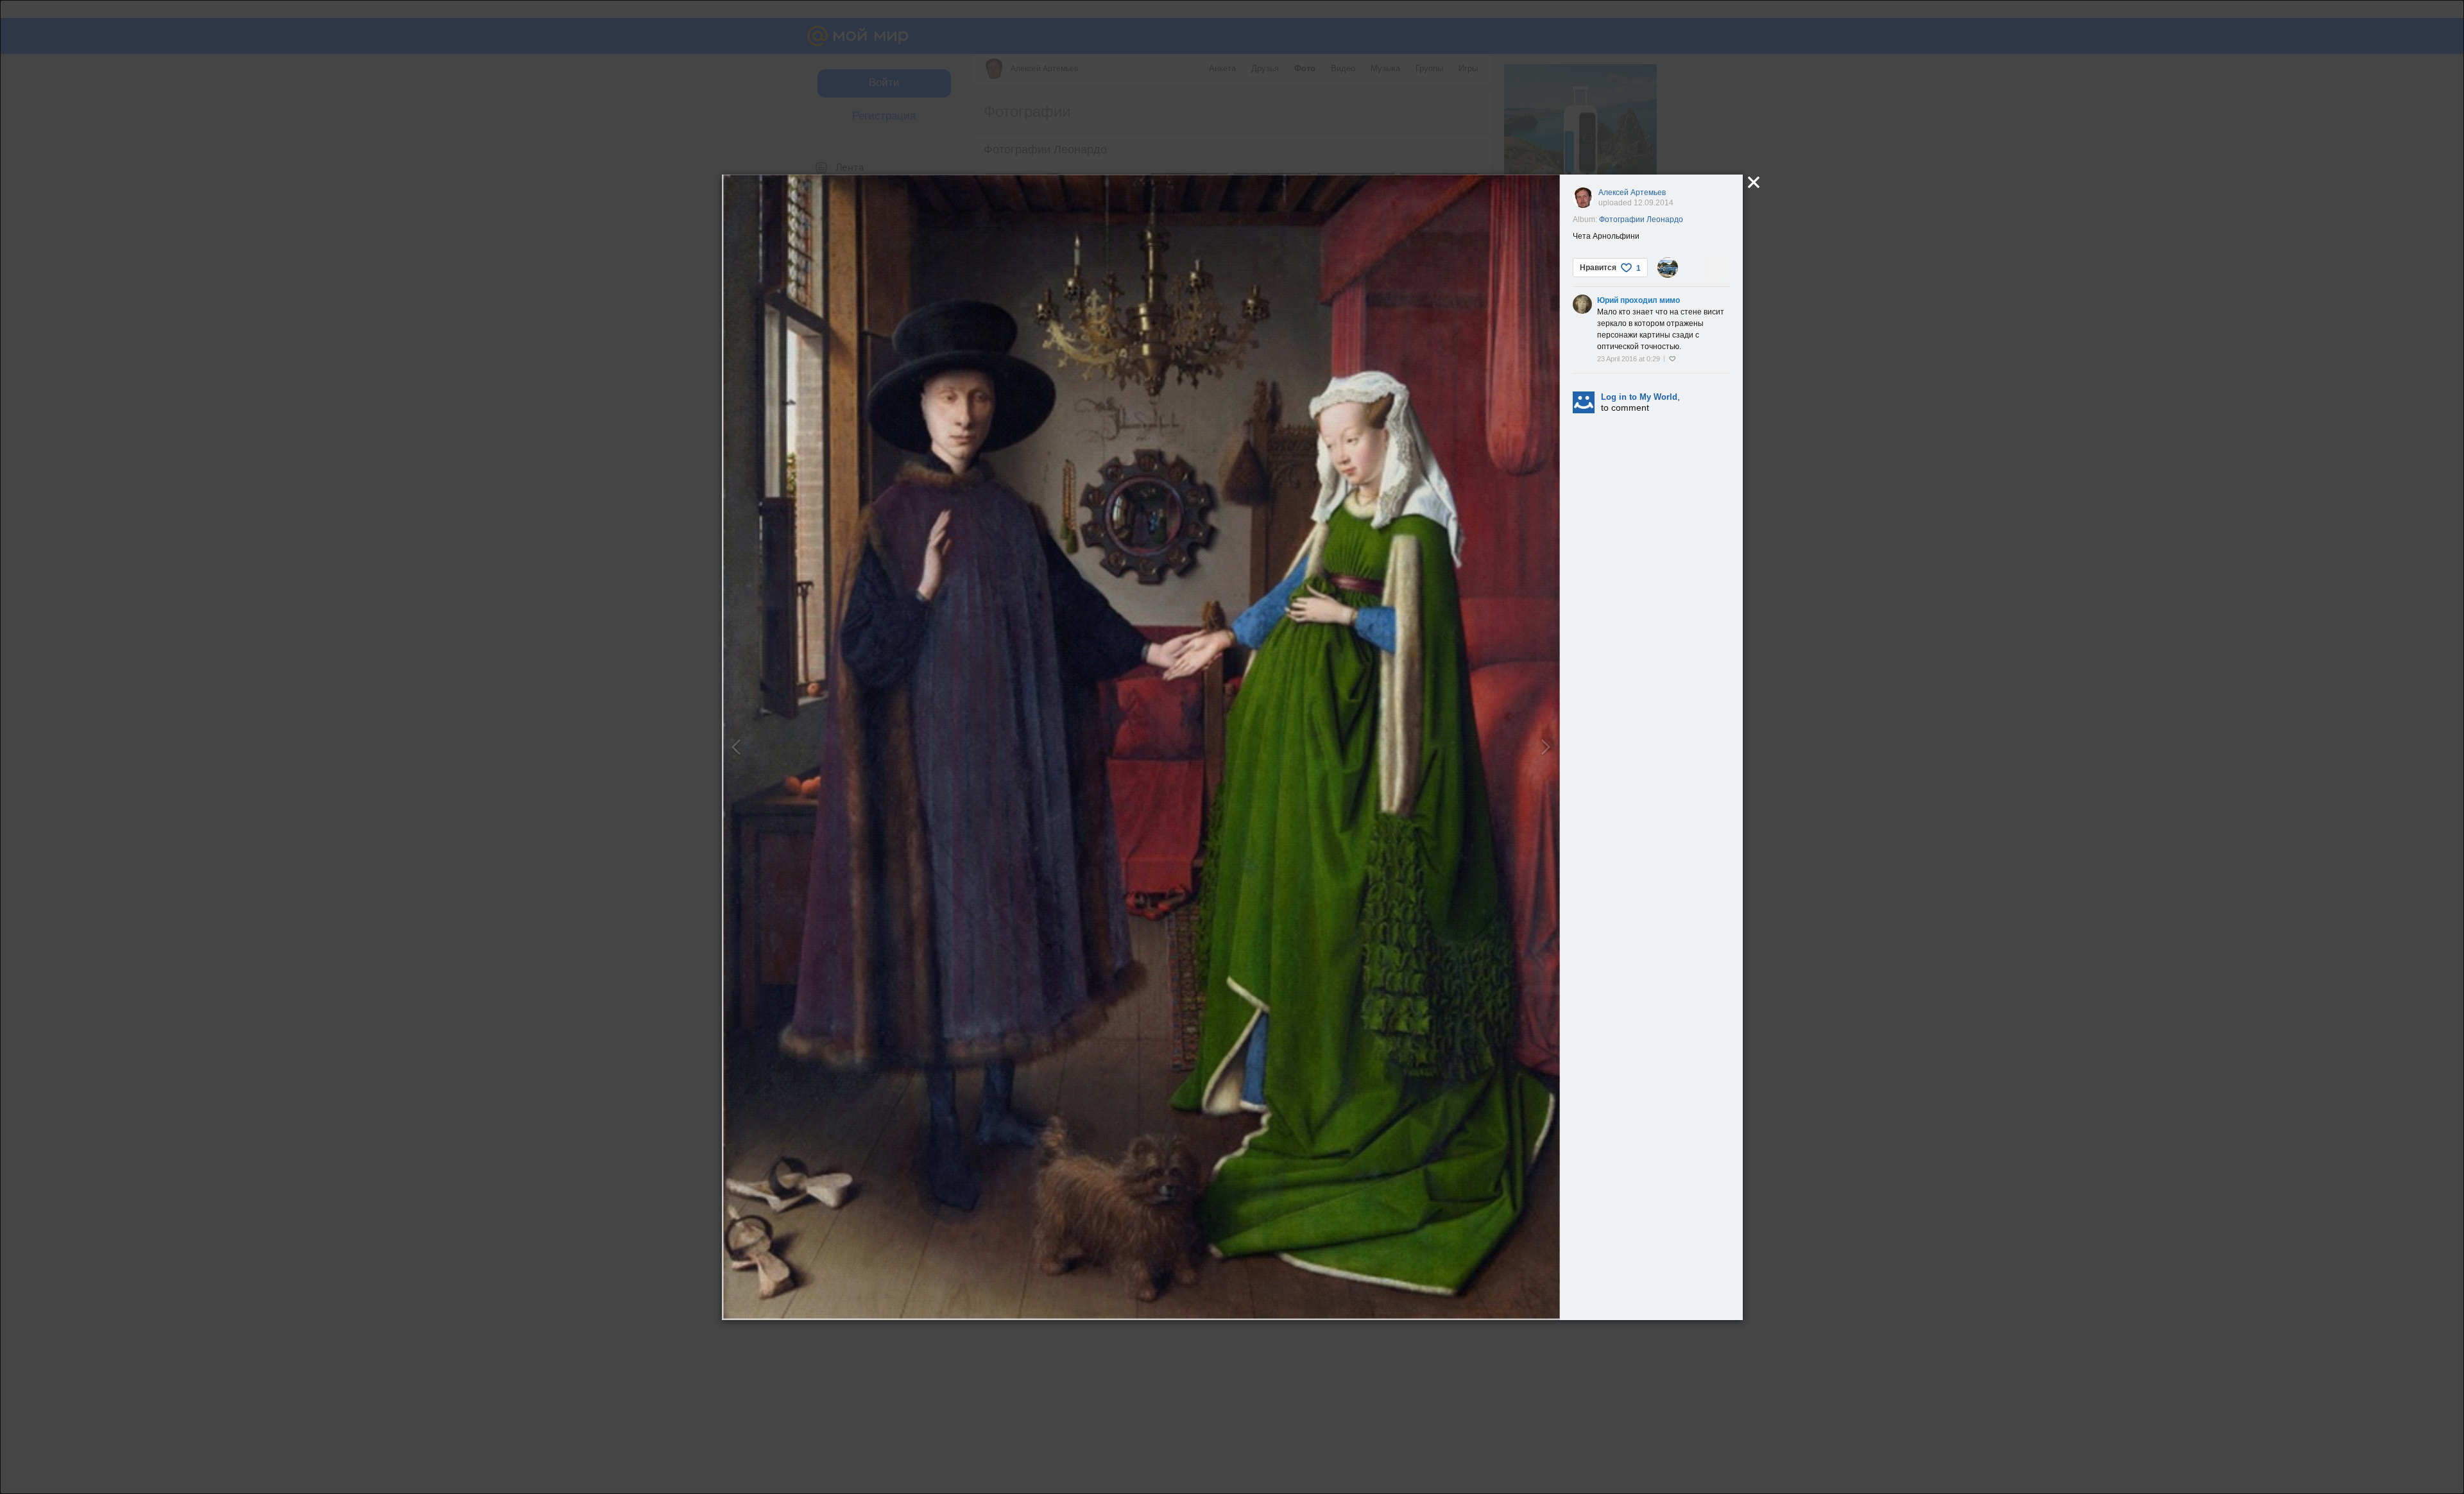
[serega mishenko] (1668, 268)
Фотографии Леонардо (1641, 219)
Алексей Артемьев (1632, 193)
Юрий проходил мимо (1638, 300)
